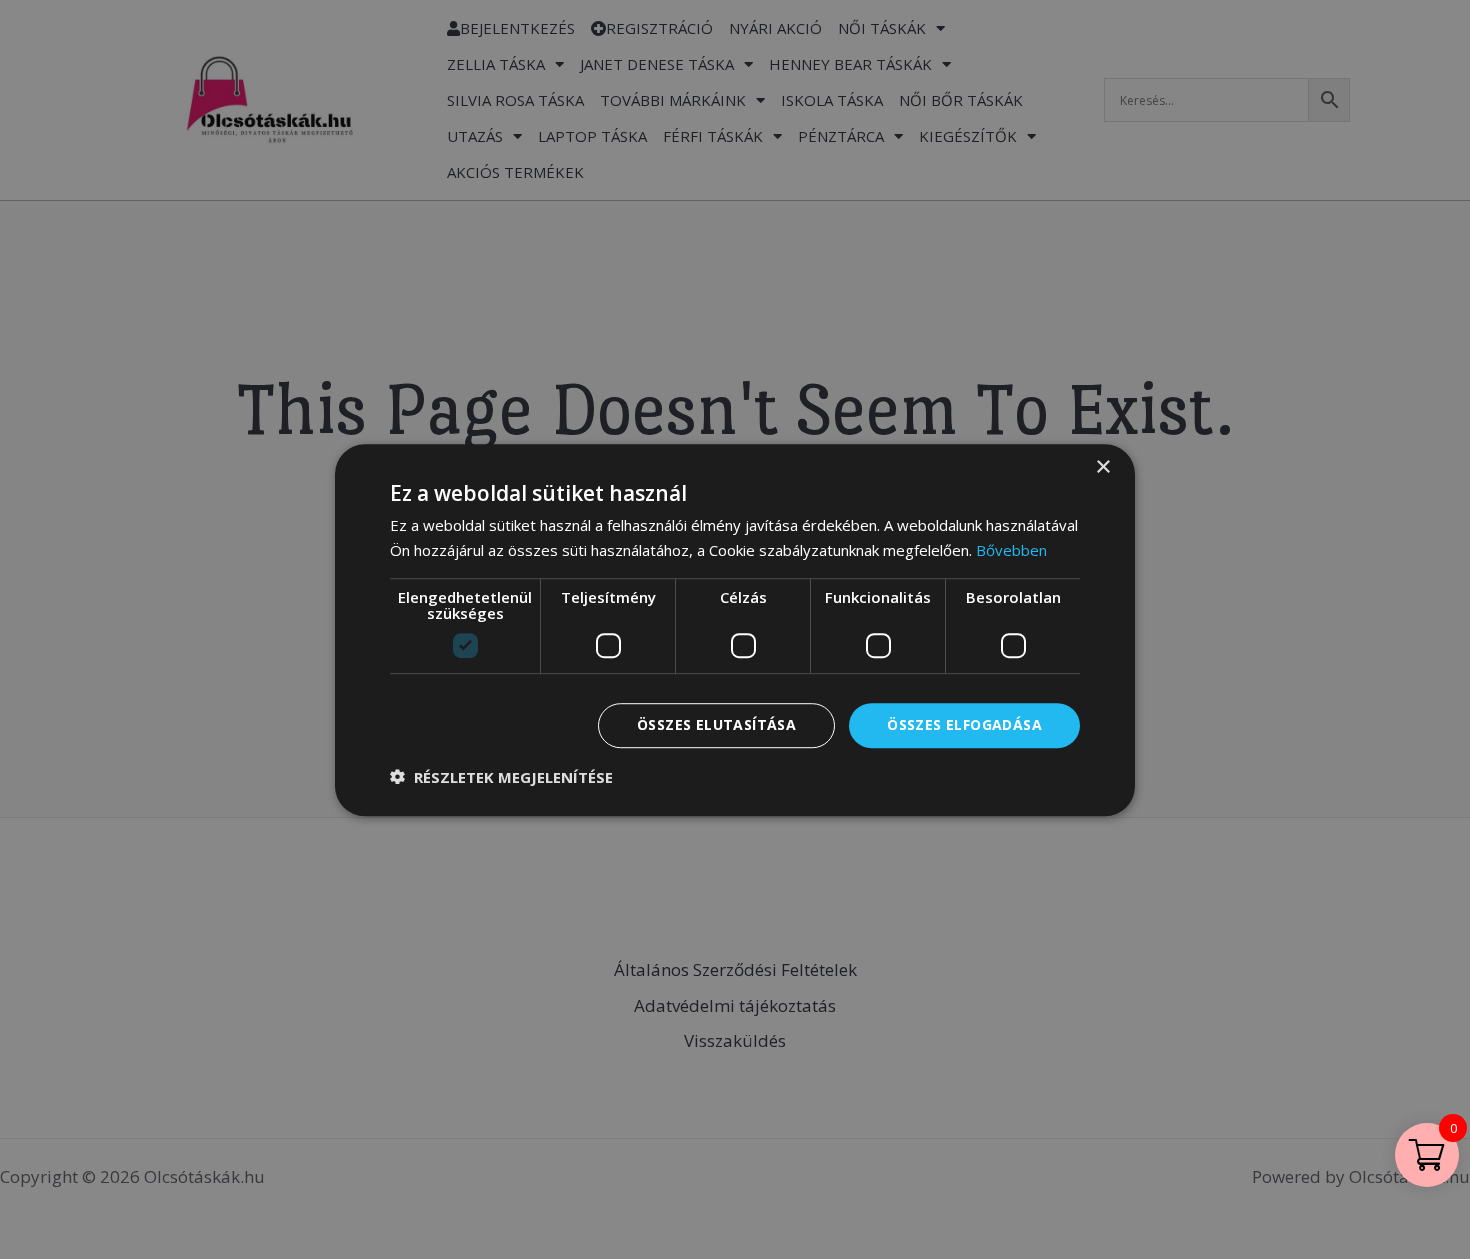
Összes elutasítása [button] (716, 724)
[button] (501, 776)
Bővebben (1011, 550)
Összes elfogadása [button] (964, 724)
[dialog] (735, 629)
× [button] (1102, 467)
